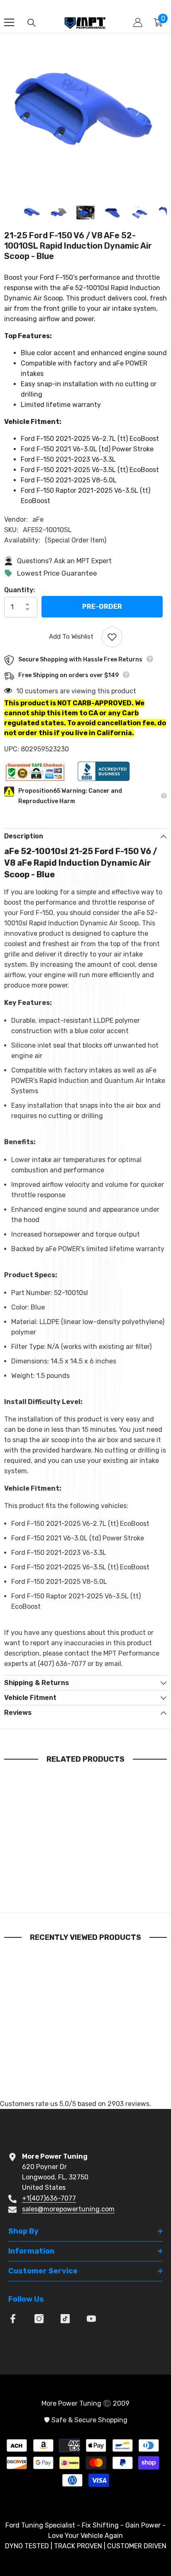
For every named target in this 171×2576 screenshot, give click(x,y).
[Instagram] (39, 2319)
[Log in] (138, 22)
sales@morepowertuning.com (68, 2209)
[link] (46, 1886)
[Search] (32, 23)
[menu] (9, 22)
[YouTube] (91, 2319)
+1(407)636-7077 (49, 2198)
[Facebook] (13, 2319)
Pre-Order (102, 606)
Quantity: (20, 590)
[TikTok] (65, 2319)
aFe (38, 519)
